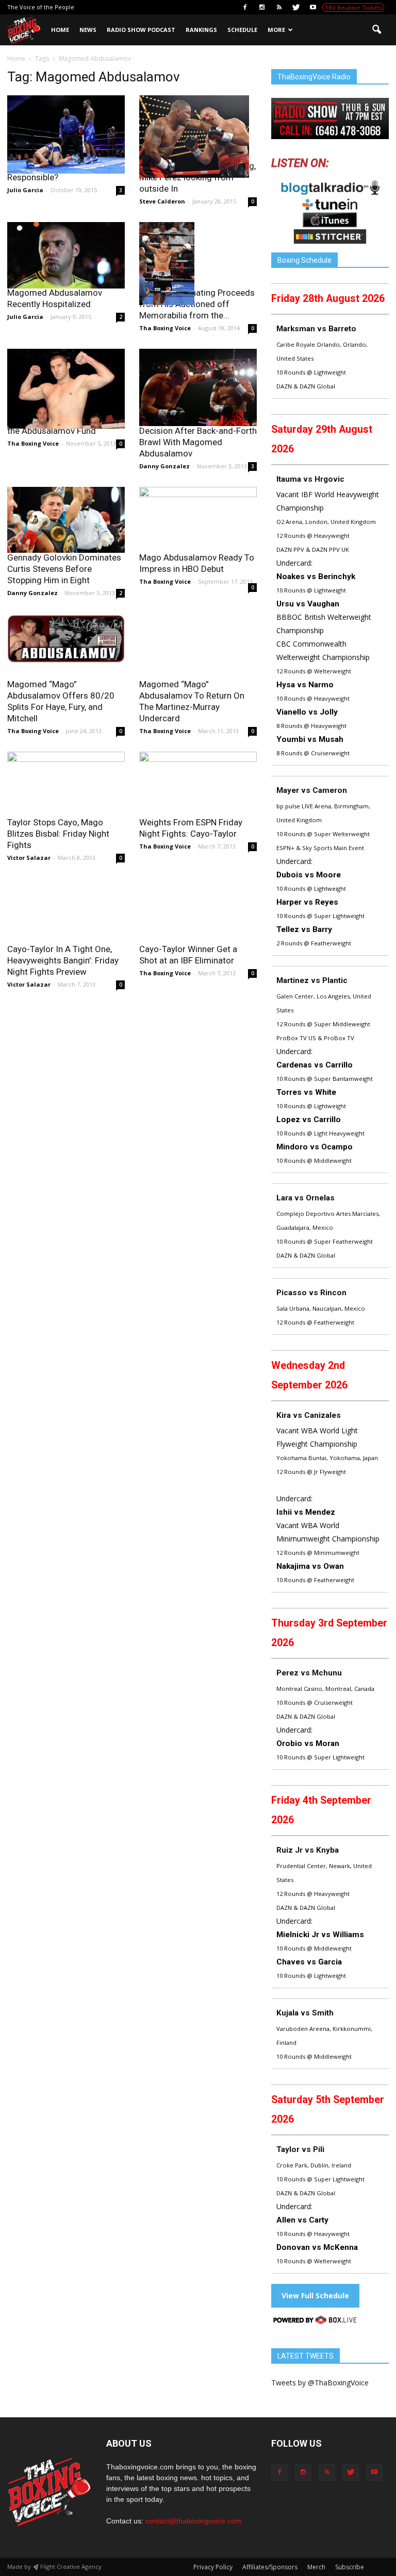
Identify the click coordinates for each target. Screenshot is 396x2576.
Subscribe (350, 2567)
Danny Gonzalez (164, 466)
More (276, 30)
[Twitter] (296, 7)
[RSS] (279, 7)
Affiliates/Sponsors (270, 2567)
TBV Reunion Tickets (353, 7)
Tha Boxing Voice (165, 328)
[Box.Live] (315, 2322)
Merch (316, 2567)
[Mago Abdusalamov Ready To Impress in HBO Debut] (198, 512)
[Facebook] (245, 7)
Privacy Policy (213, 2567)
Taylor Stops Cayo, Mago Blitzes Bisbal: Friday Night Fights (58, 834)
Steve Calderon (162, 201)
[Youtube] (313, 7)
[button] (376, 30)
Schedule (242, 30)
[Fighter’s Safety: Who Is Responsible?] (66, 134)
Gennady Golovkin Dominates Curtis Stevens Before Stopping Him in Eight (64, 569)
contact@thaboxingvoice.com (193, 2521)
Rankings (201, 30)
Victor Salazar (29, 858)
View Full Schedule (315, 2295)
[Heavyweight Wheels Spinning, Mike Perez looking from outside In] (198, 137)
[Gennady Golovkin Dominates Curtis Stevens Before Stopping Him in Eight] (66, 520)
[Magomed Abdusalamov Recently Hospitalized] (66, 255)
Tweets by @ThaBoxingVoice (320, 2383)
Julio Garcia (25, 190)
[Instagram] (262, 7)
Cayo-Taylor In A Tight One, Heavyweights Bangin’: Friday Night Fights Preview (63, 960)
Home (60, 30)
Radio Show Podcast (141, 30)
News (88, 30)
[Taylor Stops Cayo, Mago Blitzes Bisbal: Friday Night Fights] (66, 785)
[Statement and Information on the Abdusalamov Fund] (66, 389)
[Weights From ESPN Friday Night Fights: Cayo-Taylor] (198, 791)
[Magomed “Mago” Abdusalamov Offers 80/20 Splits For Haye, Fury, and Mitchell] (66, 639)
